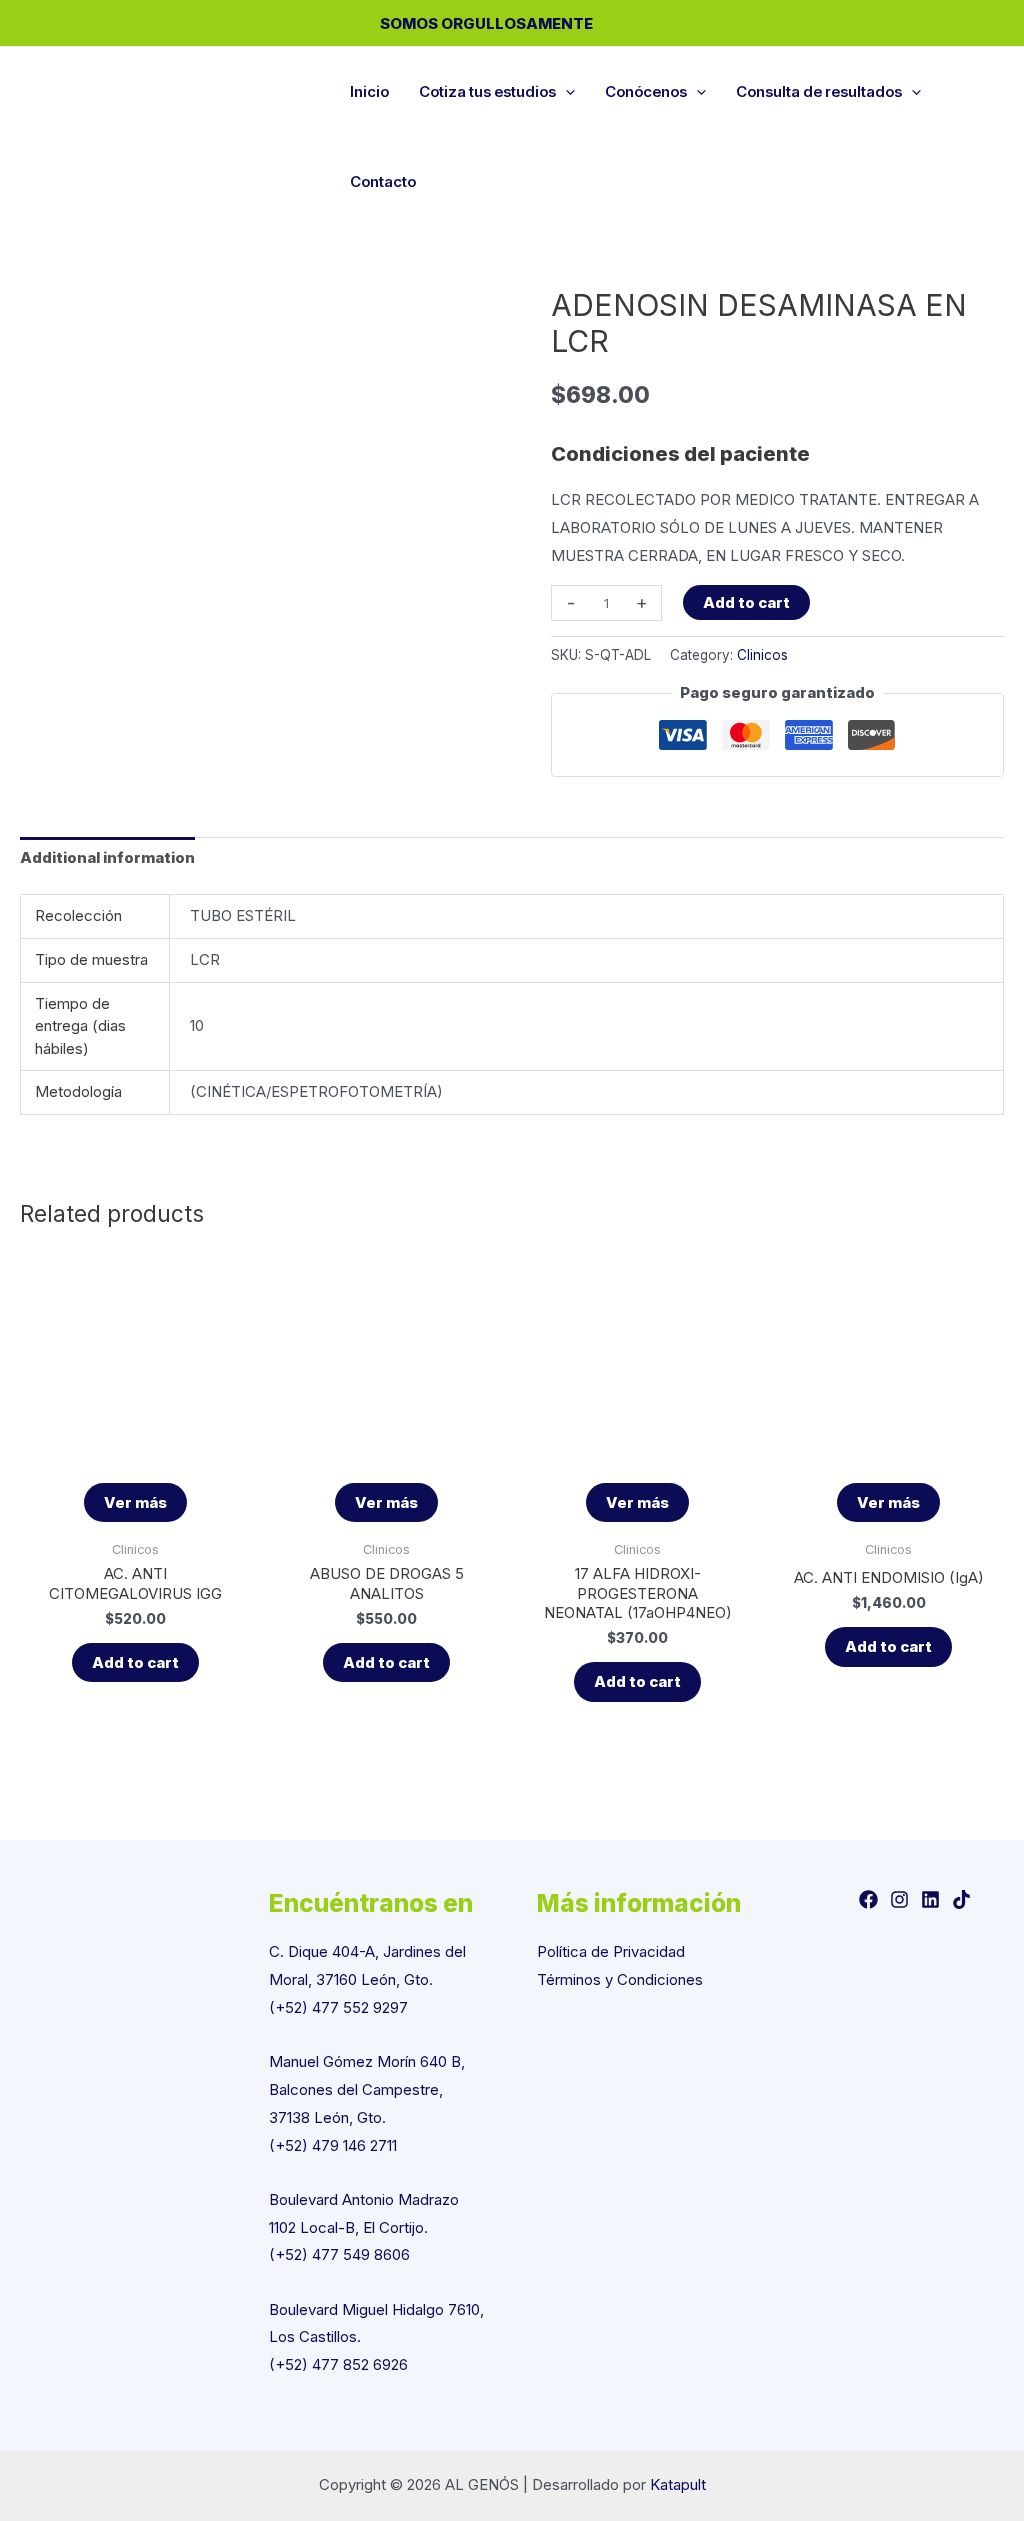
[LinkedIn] (930, 1899)
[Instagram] (899, 1899)
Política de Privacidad (611, 1951)
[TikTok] (961, 1899)
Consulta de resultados (819, 91)
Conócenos (646, 91)
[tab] (107, 858)
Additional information (107, 857)
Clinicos (762, 655)
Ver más (135, 1502)
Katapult (678, 2484)
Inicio (369, 91)
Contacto (383, 181)
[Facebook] (868, 1899)
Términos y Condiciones (620, 1979)
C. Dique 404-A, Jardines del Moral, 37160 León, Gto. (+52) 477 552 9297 (367, 1979)
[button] (565, 92)
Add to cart (746, 602)
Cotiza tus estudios (487, 91)
